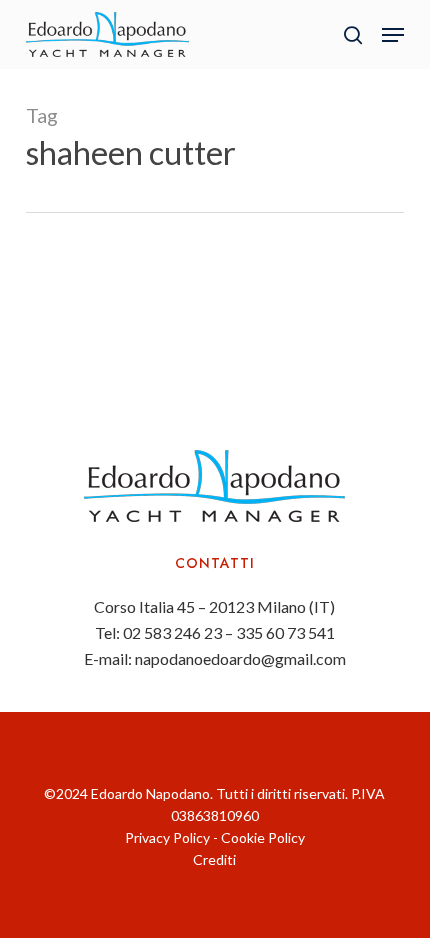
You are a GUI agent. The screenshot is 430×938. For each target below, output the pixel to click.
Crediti (214, 859)
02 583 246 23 (172, 632)
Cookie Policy (263, 837)
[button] (393, 35)
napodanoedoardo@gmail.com (240, 658)
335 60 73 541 (285, 632)
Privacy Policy (167, 837)
